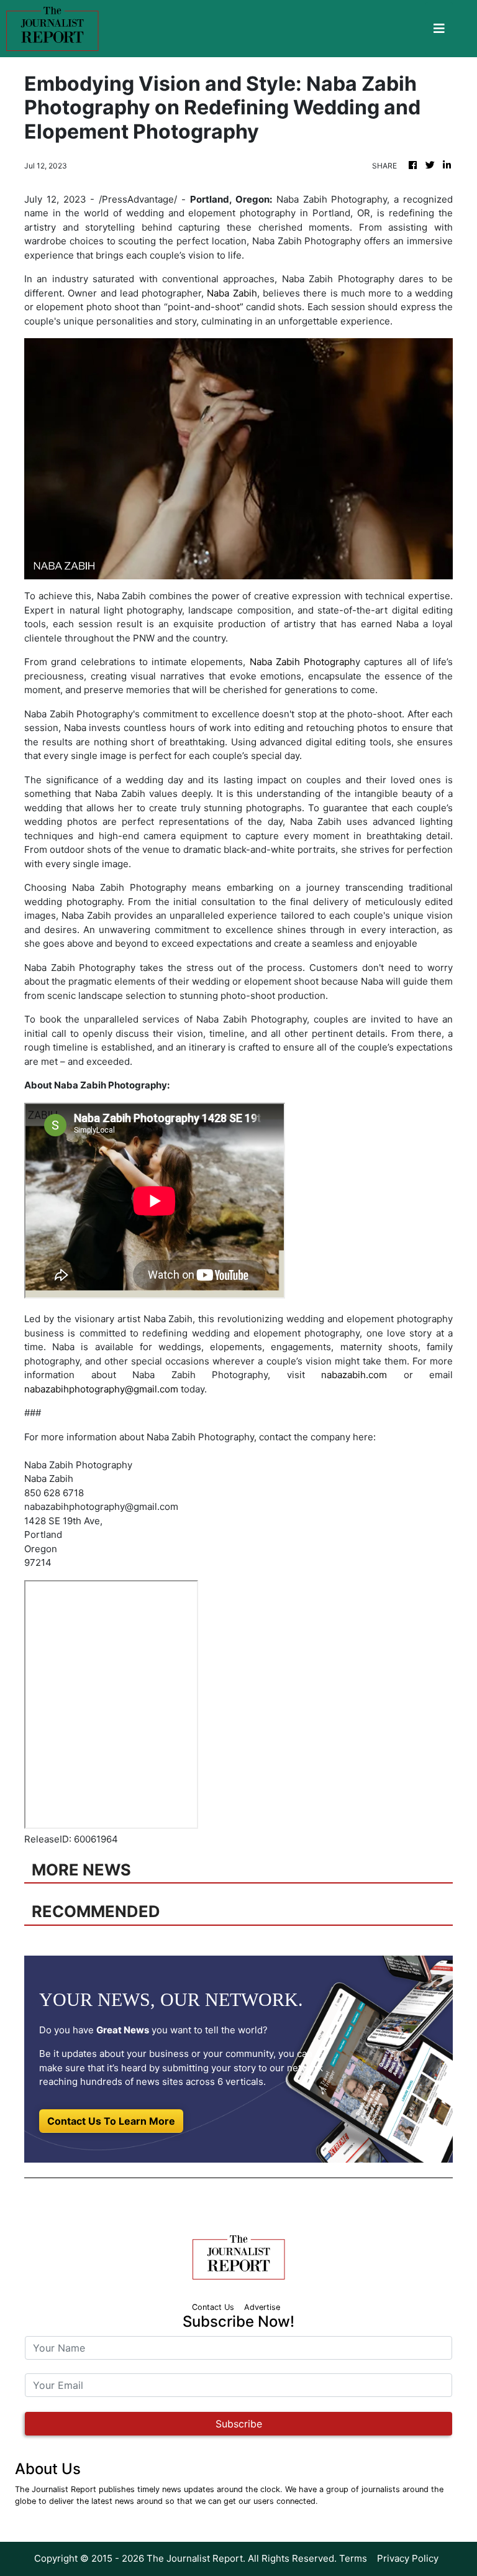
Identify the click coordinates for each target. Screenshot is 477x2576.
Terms (353, 2558)
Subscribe (239, 2424)
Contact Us (213, 2307)
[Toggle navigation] (439, 29)
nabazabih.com (354, 1375)
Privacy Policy (408, 2558)
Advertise (262, 2307)
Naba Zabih (232, 293)
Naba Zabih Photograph (303, 662)
